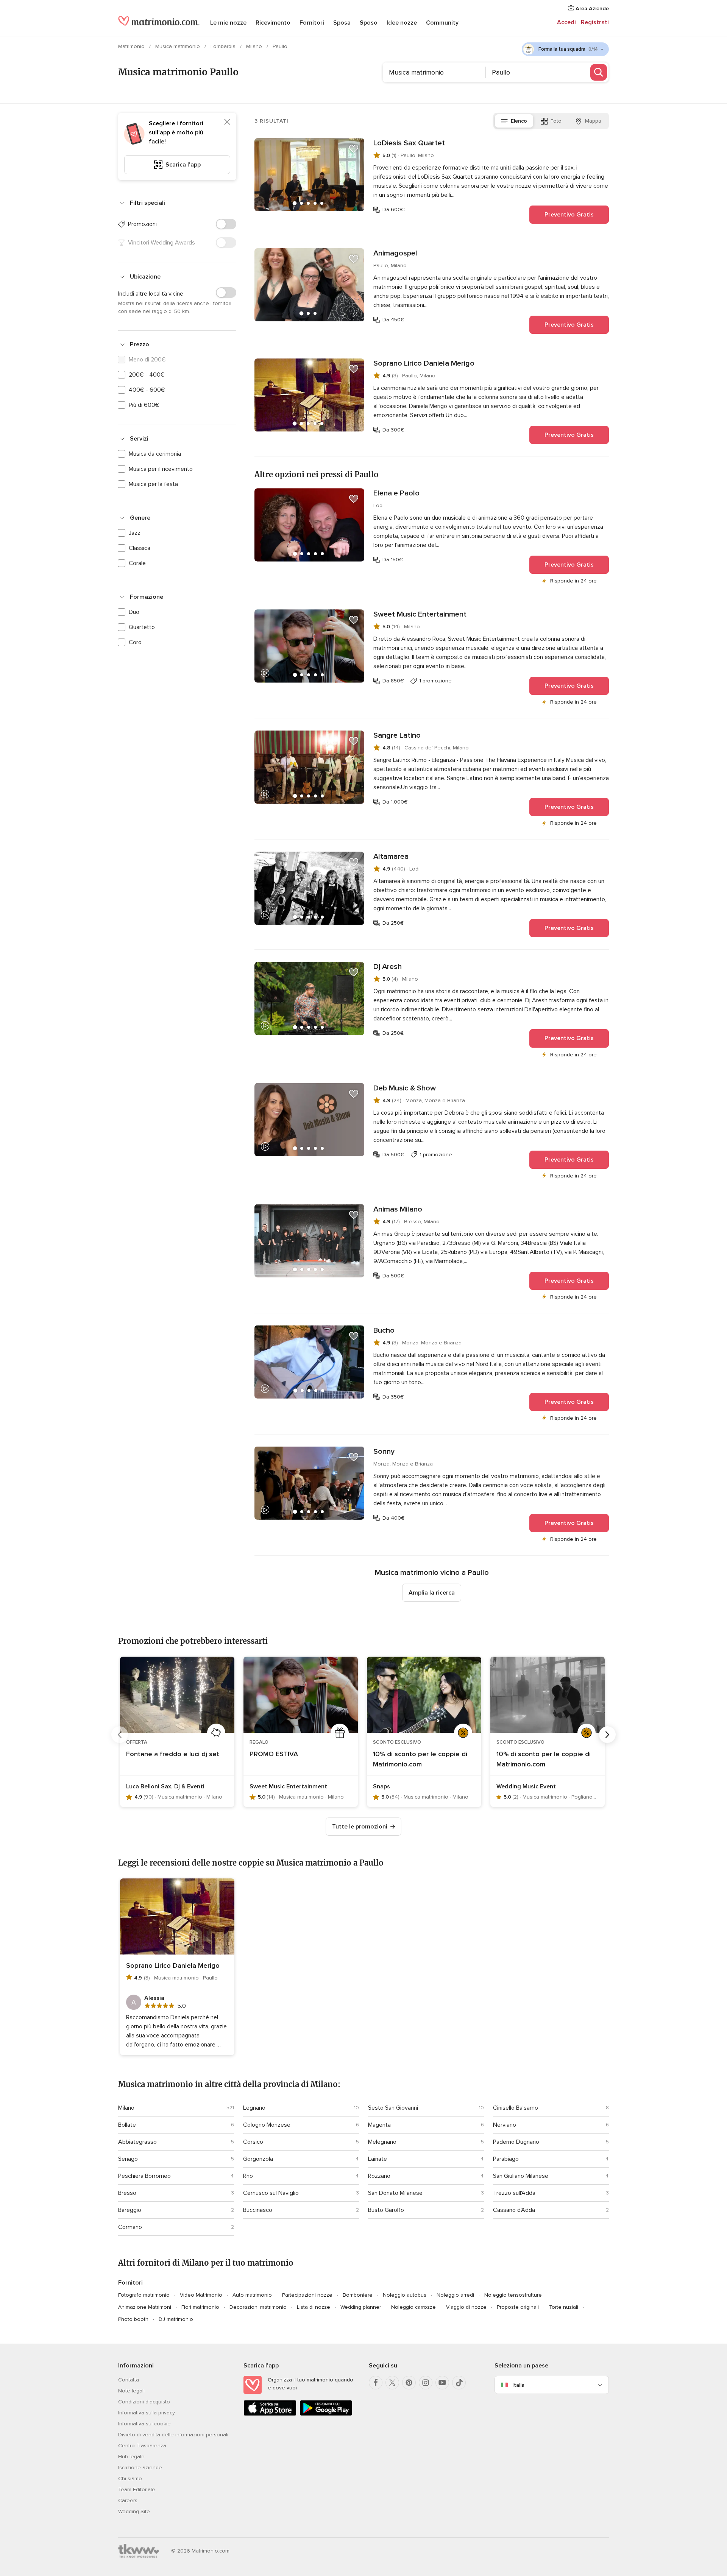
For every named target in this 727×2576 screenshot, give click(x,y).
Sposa (342, 23)
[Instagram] (426, 2383)
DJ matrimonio (176, 2319)
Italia (518, 2385)
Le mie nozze (228, 23)
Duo (134, 612)
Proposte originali (518, 2307)
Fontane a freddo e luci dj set (173, 1754)
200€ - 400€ (147, 375)
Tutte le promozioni (360, 1827)
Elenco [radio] (519, 121)
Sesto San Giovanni (393, 2108)
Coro (135, 642)
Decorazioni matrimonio (258, 2307)
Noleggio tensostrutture (513, 2295)
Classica (140, 548)
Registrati (595, 22)
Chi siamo (130, 2479)
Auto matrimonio (252, 2295)
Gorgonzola (258, 2159)
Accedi (566, 22)
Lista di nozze (314, 2307)
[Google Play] (326, 2414)
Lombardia (224, 46)
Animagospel (395, 253)
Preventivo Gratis (569, 215)
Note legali (131, 2391)
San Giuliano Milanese (521, 2176)
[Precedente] (120, 1735)
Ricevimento (273, 23)
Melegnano (382, 2142)
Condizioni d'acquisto (144, 2402)
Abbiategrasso (137, 2142)
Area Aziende (591, 9)
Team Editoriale (137, 2490)
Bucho (384, 1330)
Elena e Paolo (396, 493)
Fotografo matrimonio (144, 2295)
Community (442, 23)
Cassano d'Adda (514, 2210)
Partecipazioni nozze (307, 2295)
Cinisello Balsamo (516, 2108)
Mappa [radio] (593, 121)
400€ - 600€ (147, 390)
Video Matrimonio (201, 2295)
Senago (128, 2159)
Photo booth (133, 2319)
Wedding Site (134, 2511)
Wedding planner (361, 2307)
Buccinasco (258, 2210)
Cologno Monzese (267, 2125)
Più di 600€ (144, 405)
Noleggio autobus (405, 2295)
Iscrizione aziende (140, 2468)
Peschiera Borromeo (144, 2176)
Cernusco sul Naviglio (271, 2193)
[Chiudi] (227, 122)
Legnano (254, 2108)
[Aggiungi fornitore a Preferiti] (354, 149)
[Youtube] (442, 2383)
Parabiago (506, 2159)
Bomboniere (358, 2295)
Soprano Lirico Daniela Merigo (424, 363)
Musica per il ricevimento (161, 469)
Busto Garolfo (386, 2210)
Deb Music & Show (405, 1088)
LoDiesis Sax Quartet (409, 143)
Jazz (135, 533)
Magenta (379, 2125)
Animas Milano (398, 1209)
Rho (248, 2176)
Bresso (127, 2193)
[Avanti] (607, 1735)
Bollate (127, 2125)
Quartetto (142, 627)
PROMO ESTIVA (274, 1754)
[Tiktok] (459, 2383)
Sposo (369, 23)
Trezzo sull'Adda (514, 2193)
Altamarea (391, 857)
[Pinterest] (409, 2383)
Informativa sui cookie (144, 2424)
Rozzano (379, 2176)
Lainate (378, 2159)
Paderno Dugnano (516, 2142)
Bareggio (130, 2210)
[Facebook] (376, 2383)
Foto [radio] (556, 121)
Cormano (130, 2227)
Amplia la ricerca (432, 1593)
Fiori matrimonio (200, 2307)
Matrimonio (132, 46)
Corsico (253, 2142)
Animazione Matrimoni (145, 2307)
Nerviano (505, 2125)
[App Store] (270, 2414)
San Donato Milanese (395, 2193)
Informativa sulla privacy (147, 2413)
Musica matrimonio (178, 46)
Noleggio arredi (455, 2295)
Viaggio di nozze (466, 2307)
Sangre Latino (397, 735)
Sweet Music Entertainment (420, 614)
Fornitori (312, 23)
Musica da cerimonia (155, 454)
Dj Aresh (388, 967)
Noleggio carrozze (413, 2307)
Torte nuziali (564, 2307)
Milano (255, 46)
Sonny (384, 1452)
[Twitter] (392, 2383)
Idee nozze (402, 23)
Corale (137, 563)
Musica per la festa (153, 484)
